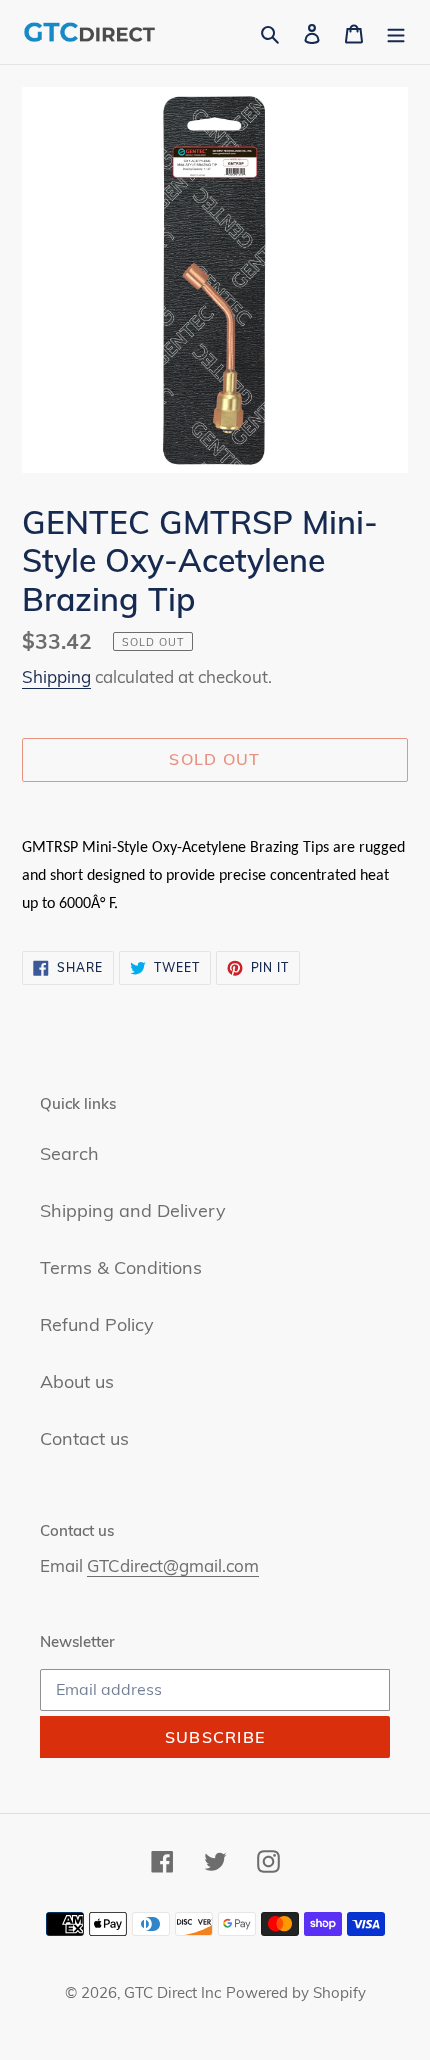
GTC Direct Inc (172, 1992)
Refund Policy (97, 1324)
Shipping (56, 676)
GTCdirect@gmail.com (173, 1565)
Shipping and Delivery (133, 1210)
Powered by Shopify (296, 1992)
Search (69, 1153)
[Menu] (396, 31)
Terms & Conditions (121, 1267)
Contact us (84, 1438)
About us (77, 1381)
